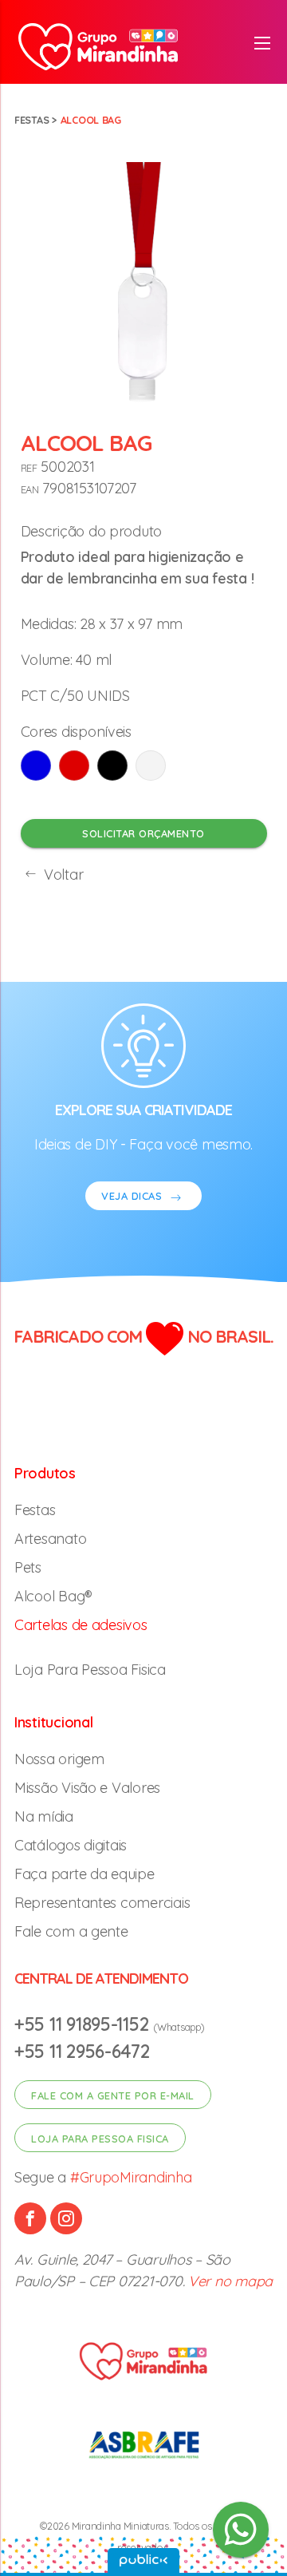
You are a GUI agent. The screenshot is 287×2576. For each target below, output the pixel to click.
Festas (31, 120)
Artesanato (50, 1539)
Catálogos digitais (71, 1845)
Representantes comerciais (102, 1903)
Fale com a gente (71, 1931)
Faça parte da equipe (85, 1874)
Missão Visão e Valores (87, 1788)
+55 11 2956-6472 (82, 2051)
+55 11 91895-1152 (84, 2024)
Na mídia (44, 1816)
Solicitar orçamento (143, 833)
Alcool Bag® (53, 1596)
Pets (28, 1567)
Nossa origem (59, 1759)
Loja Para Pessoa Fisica (90, 1670)
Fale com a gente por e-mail (113, 2095)
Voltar (61, 874)
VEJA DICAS (134, 1196)
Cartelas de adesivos (81, 1625)
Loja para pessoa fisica (100, 2139)
